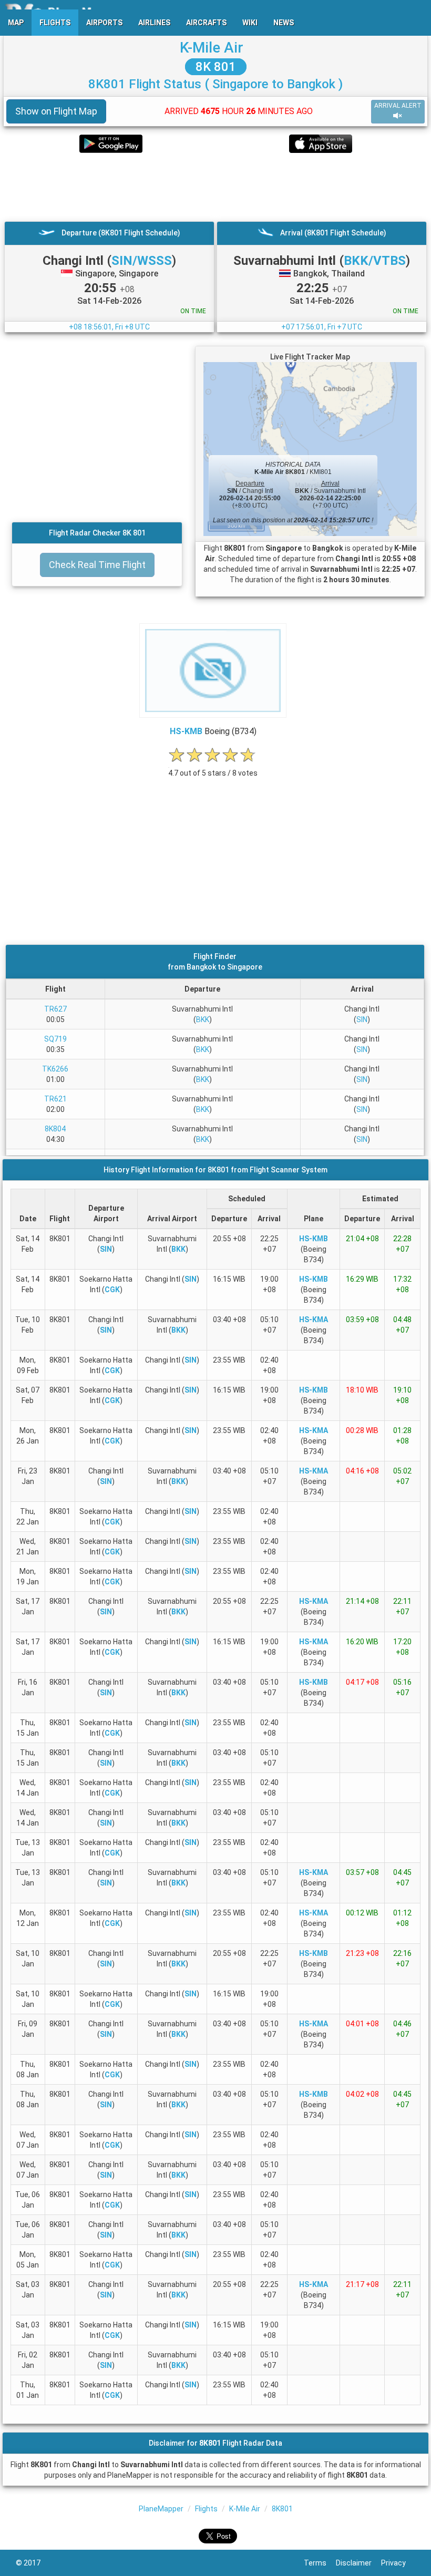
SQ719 (55, 1039)
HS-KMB (186, 731)
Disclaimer (358, 2563)
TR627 (55, 1009)
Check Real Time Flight (97, 565)
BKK (203, 1019)
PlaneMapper (161, 2509)
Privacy (398, 2563)
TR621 (55, 1099)
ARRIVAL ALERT (398, 106)
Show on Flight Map (56, 111)
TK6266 (55, 1069)
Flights (206, 2509)
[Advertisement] (215, 187)
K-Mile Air (212, 48)
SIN (362, 1019)
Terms (320, 2563)
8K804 (55, 1129)
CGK (112, 1290)
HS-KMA (314, 1320)
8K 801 (216, 67)
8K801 (282, 2509)
